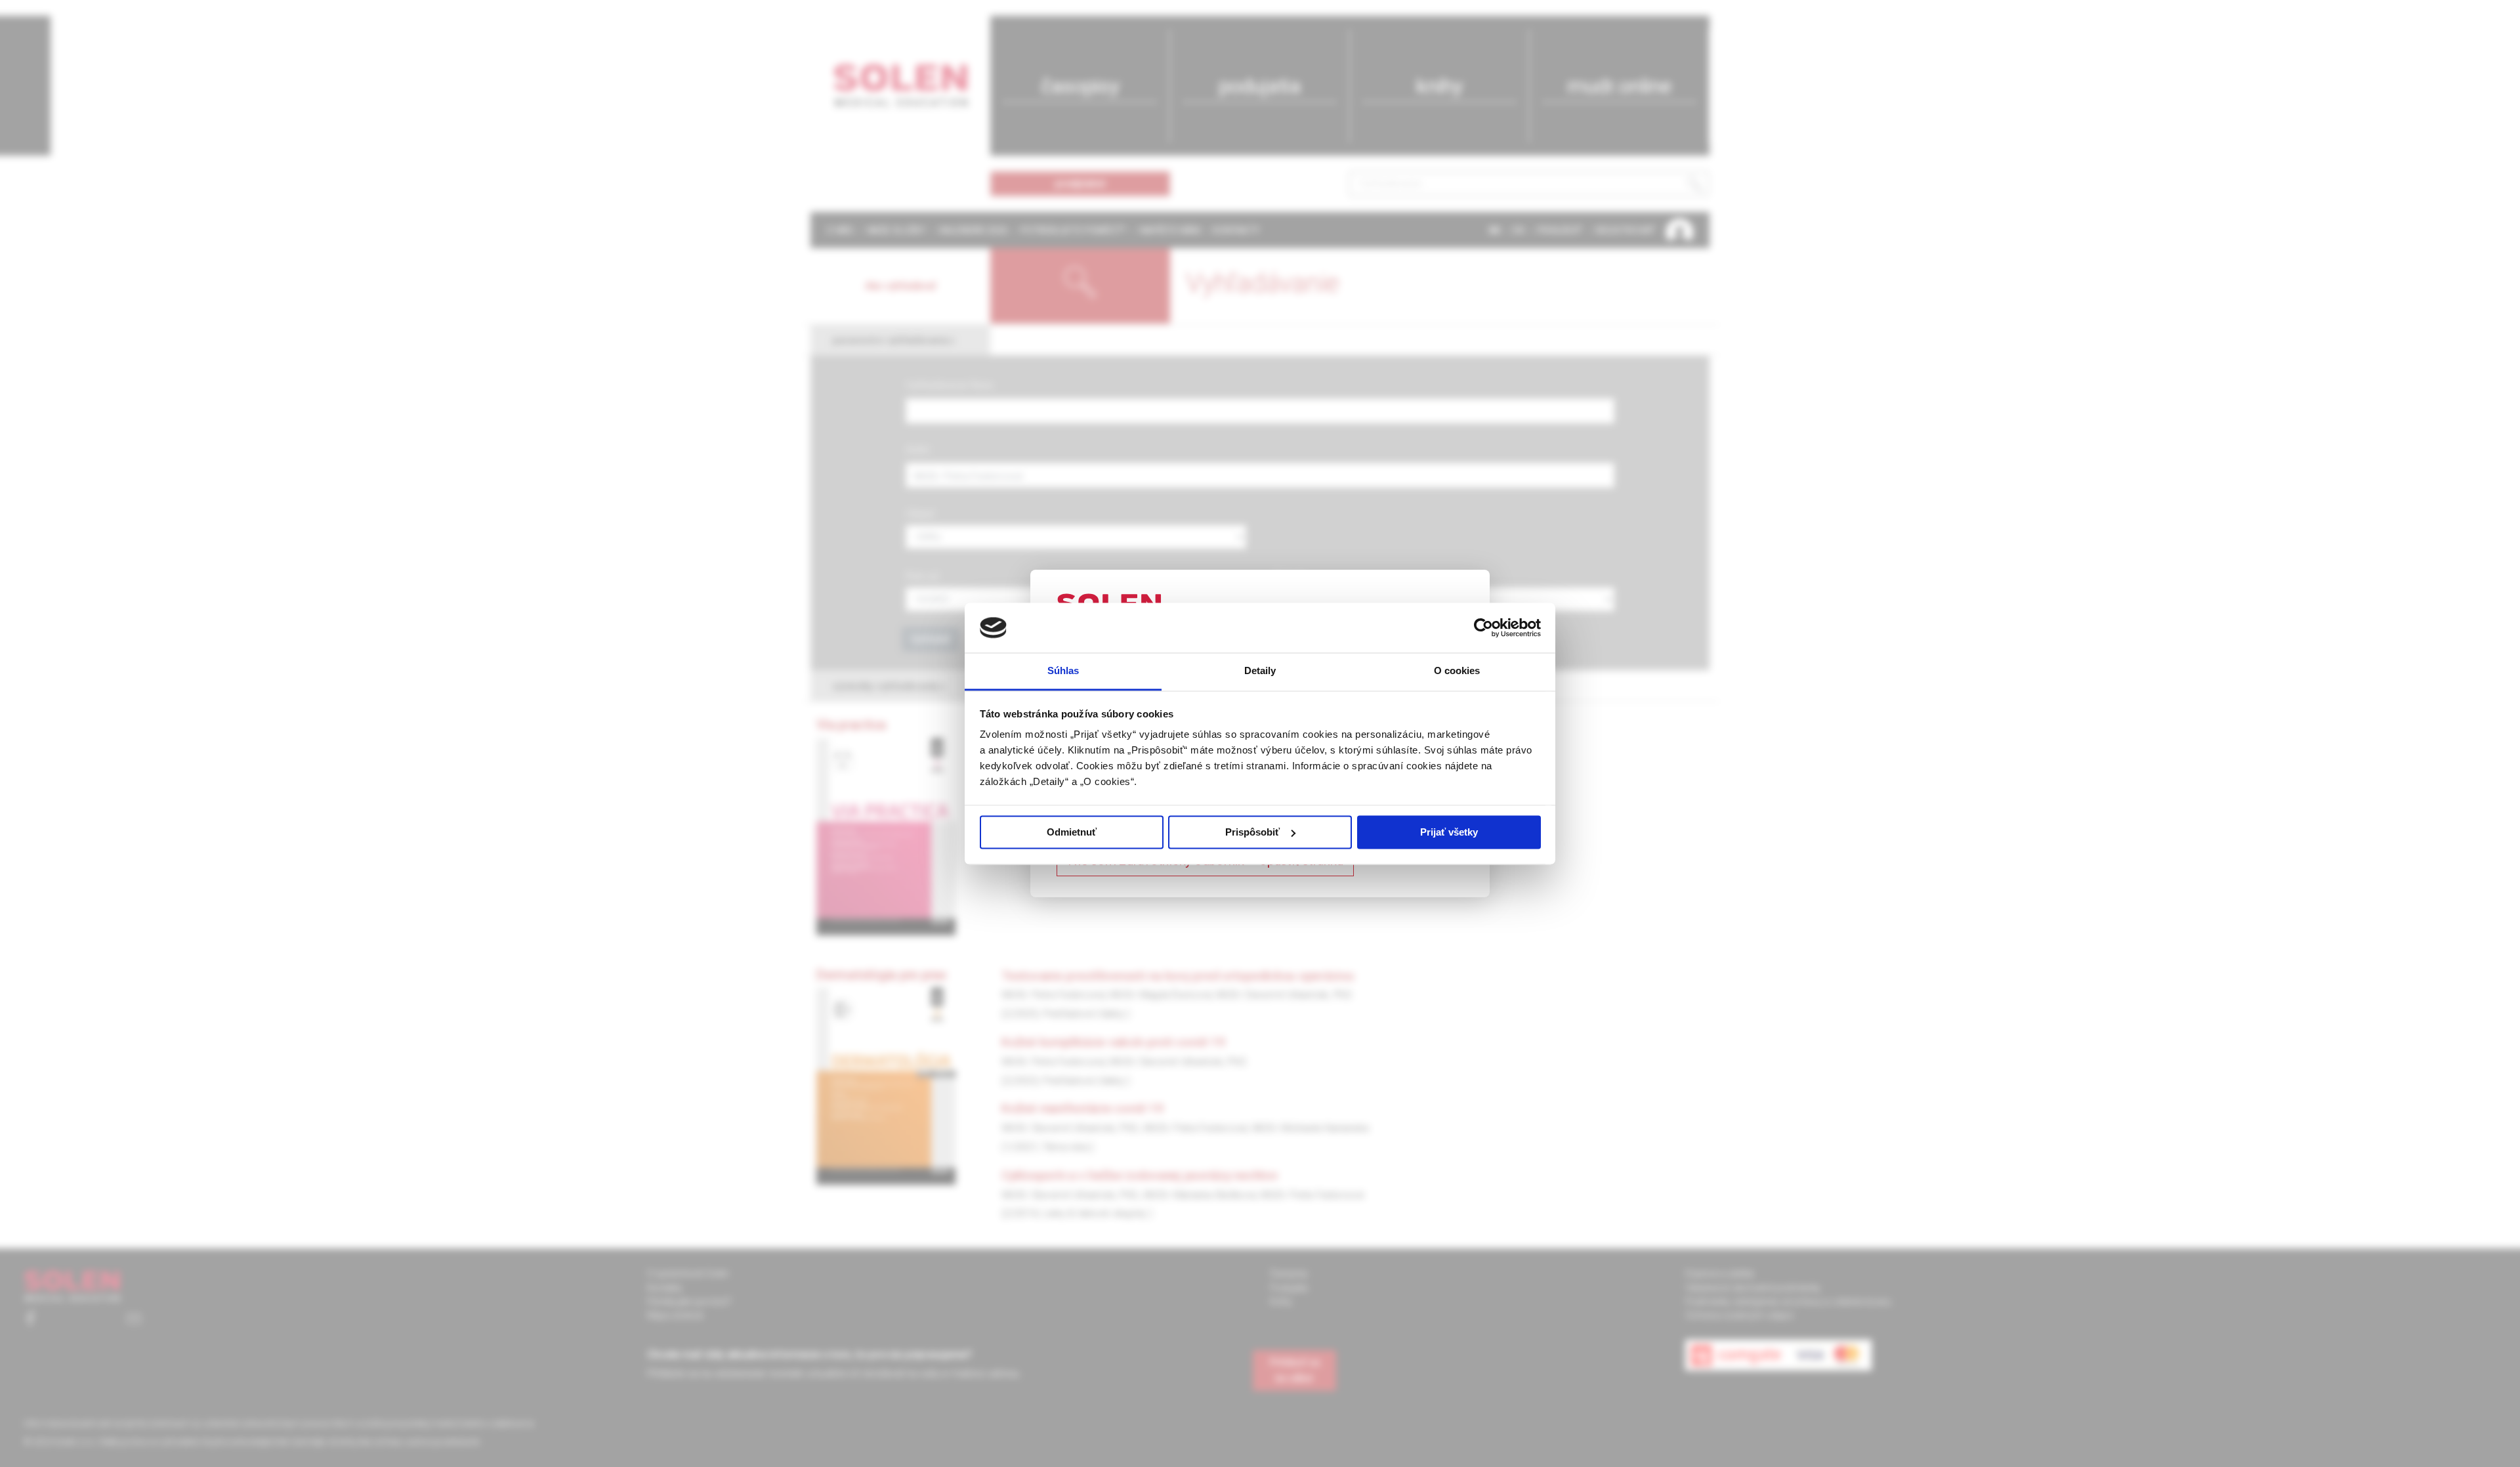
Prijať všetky (1449, 832)
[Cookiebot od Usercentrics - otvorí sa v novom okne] (1483, 627)
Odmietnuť (1072, 832)
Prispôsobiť (1252, 832)
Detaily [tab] (1260, 671)
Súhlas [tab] (1063, 671)
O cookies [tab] (1457, 671)
